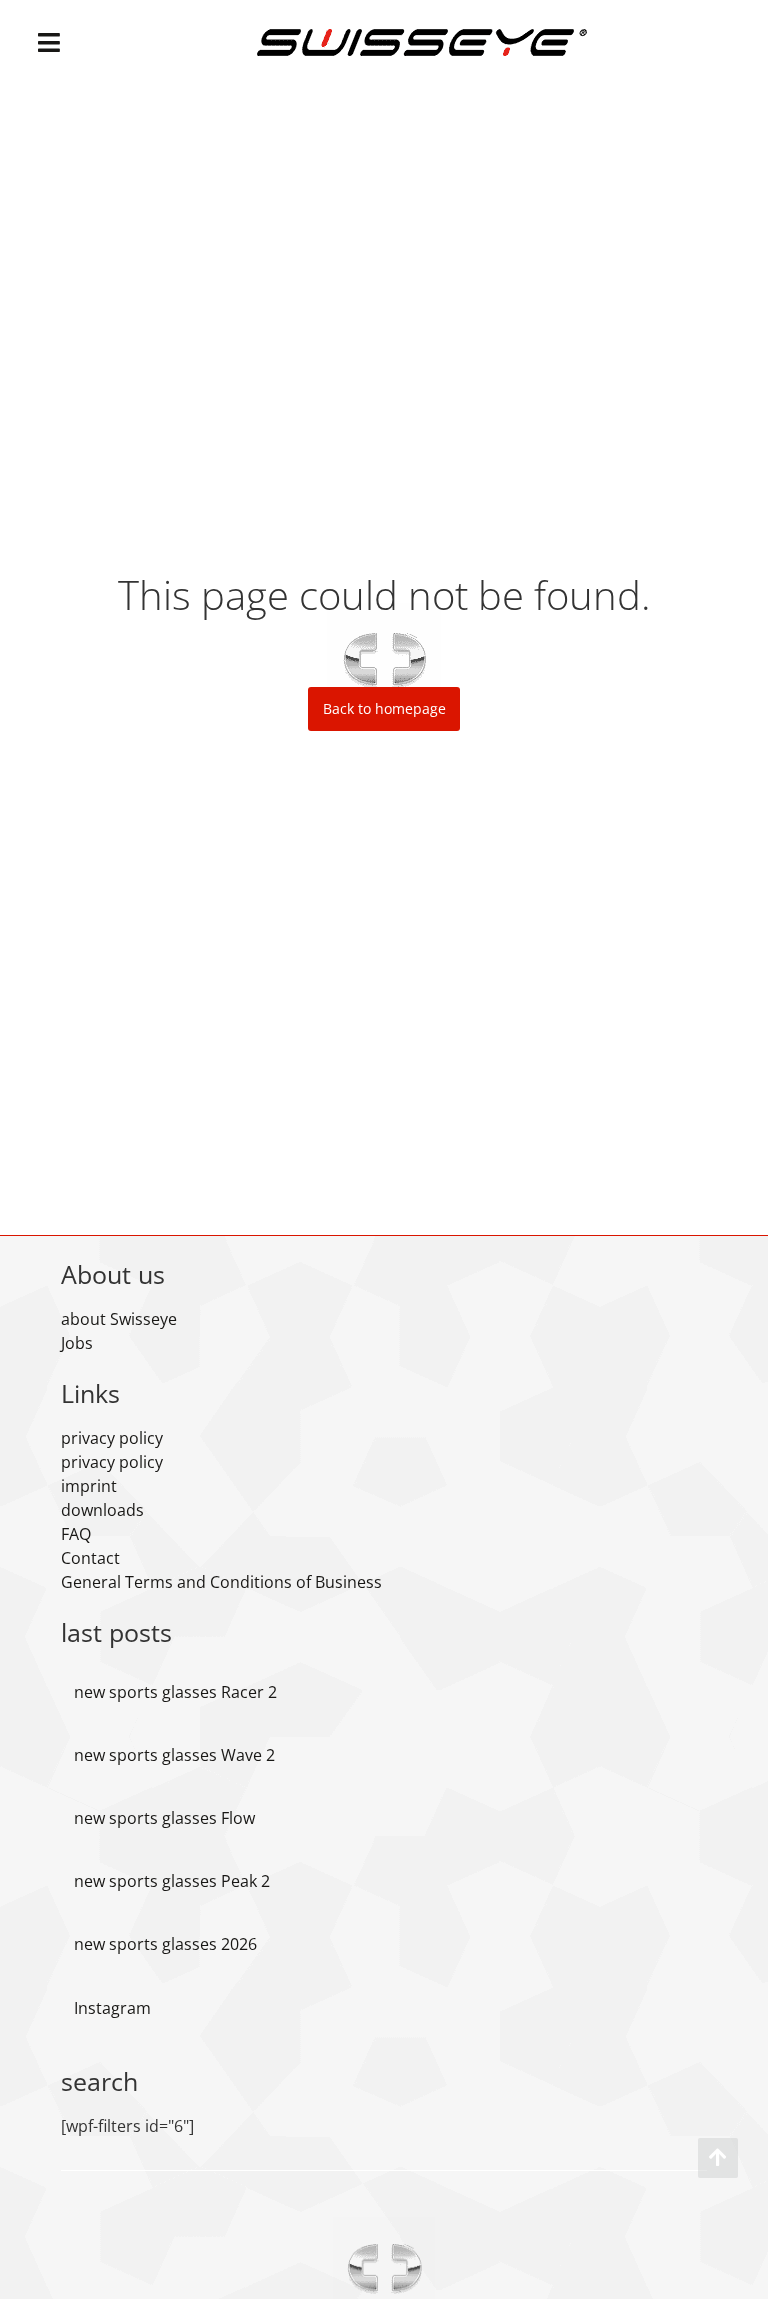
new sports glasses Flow (164, 1818)
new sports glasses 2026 (165, 1944)
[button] (49, 42)
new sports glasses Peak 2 (172, 1881)
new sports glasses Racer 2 (175, 1692)
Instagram (112, 2008)
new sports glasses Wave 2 (174, 1755)
